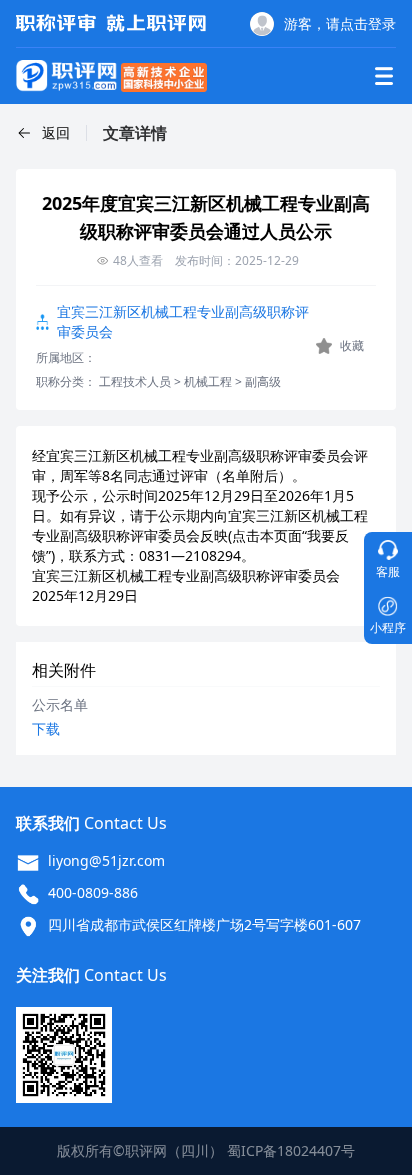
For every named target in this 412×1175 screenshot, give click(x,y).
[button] (43, 133)
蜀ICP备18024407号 (291, 1150)
